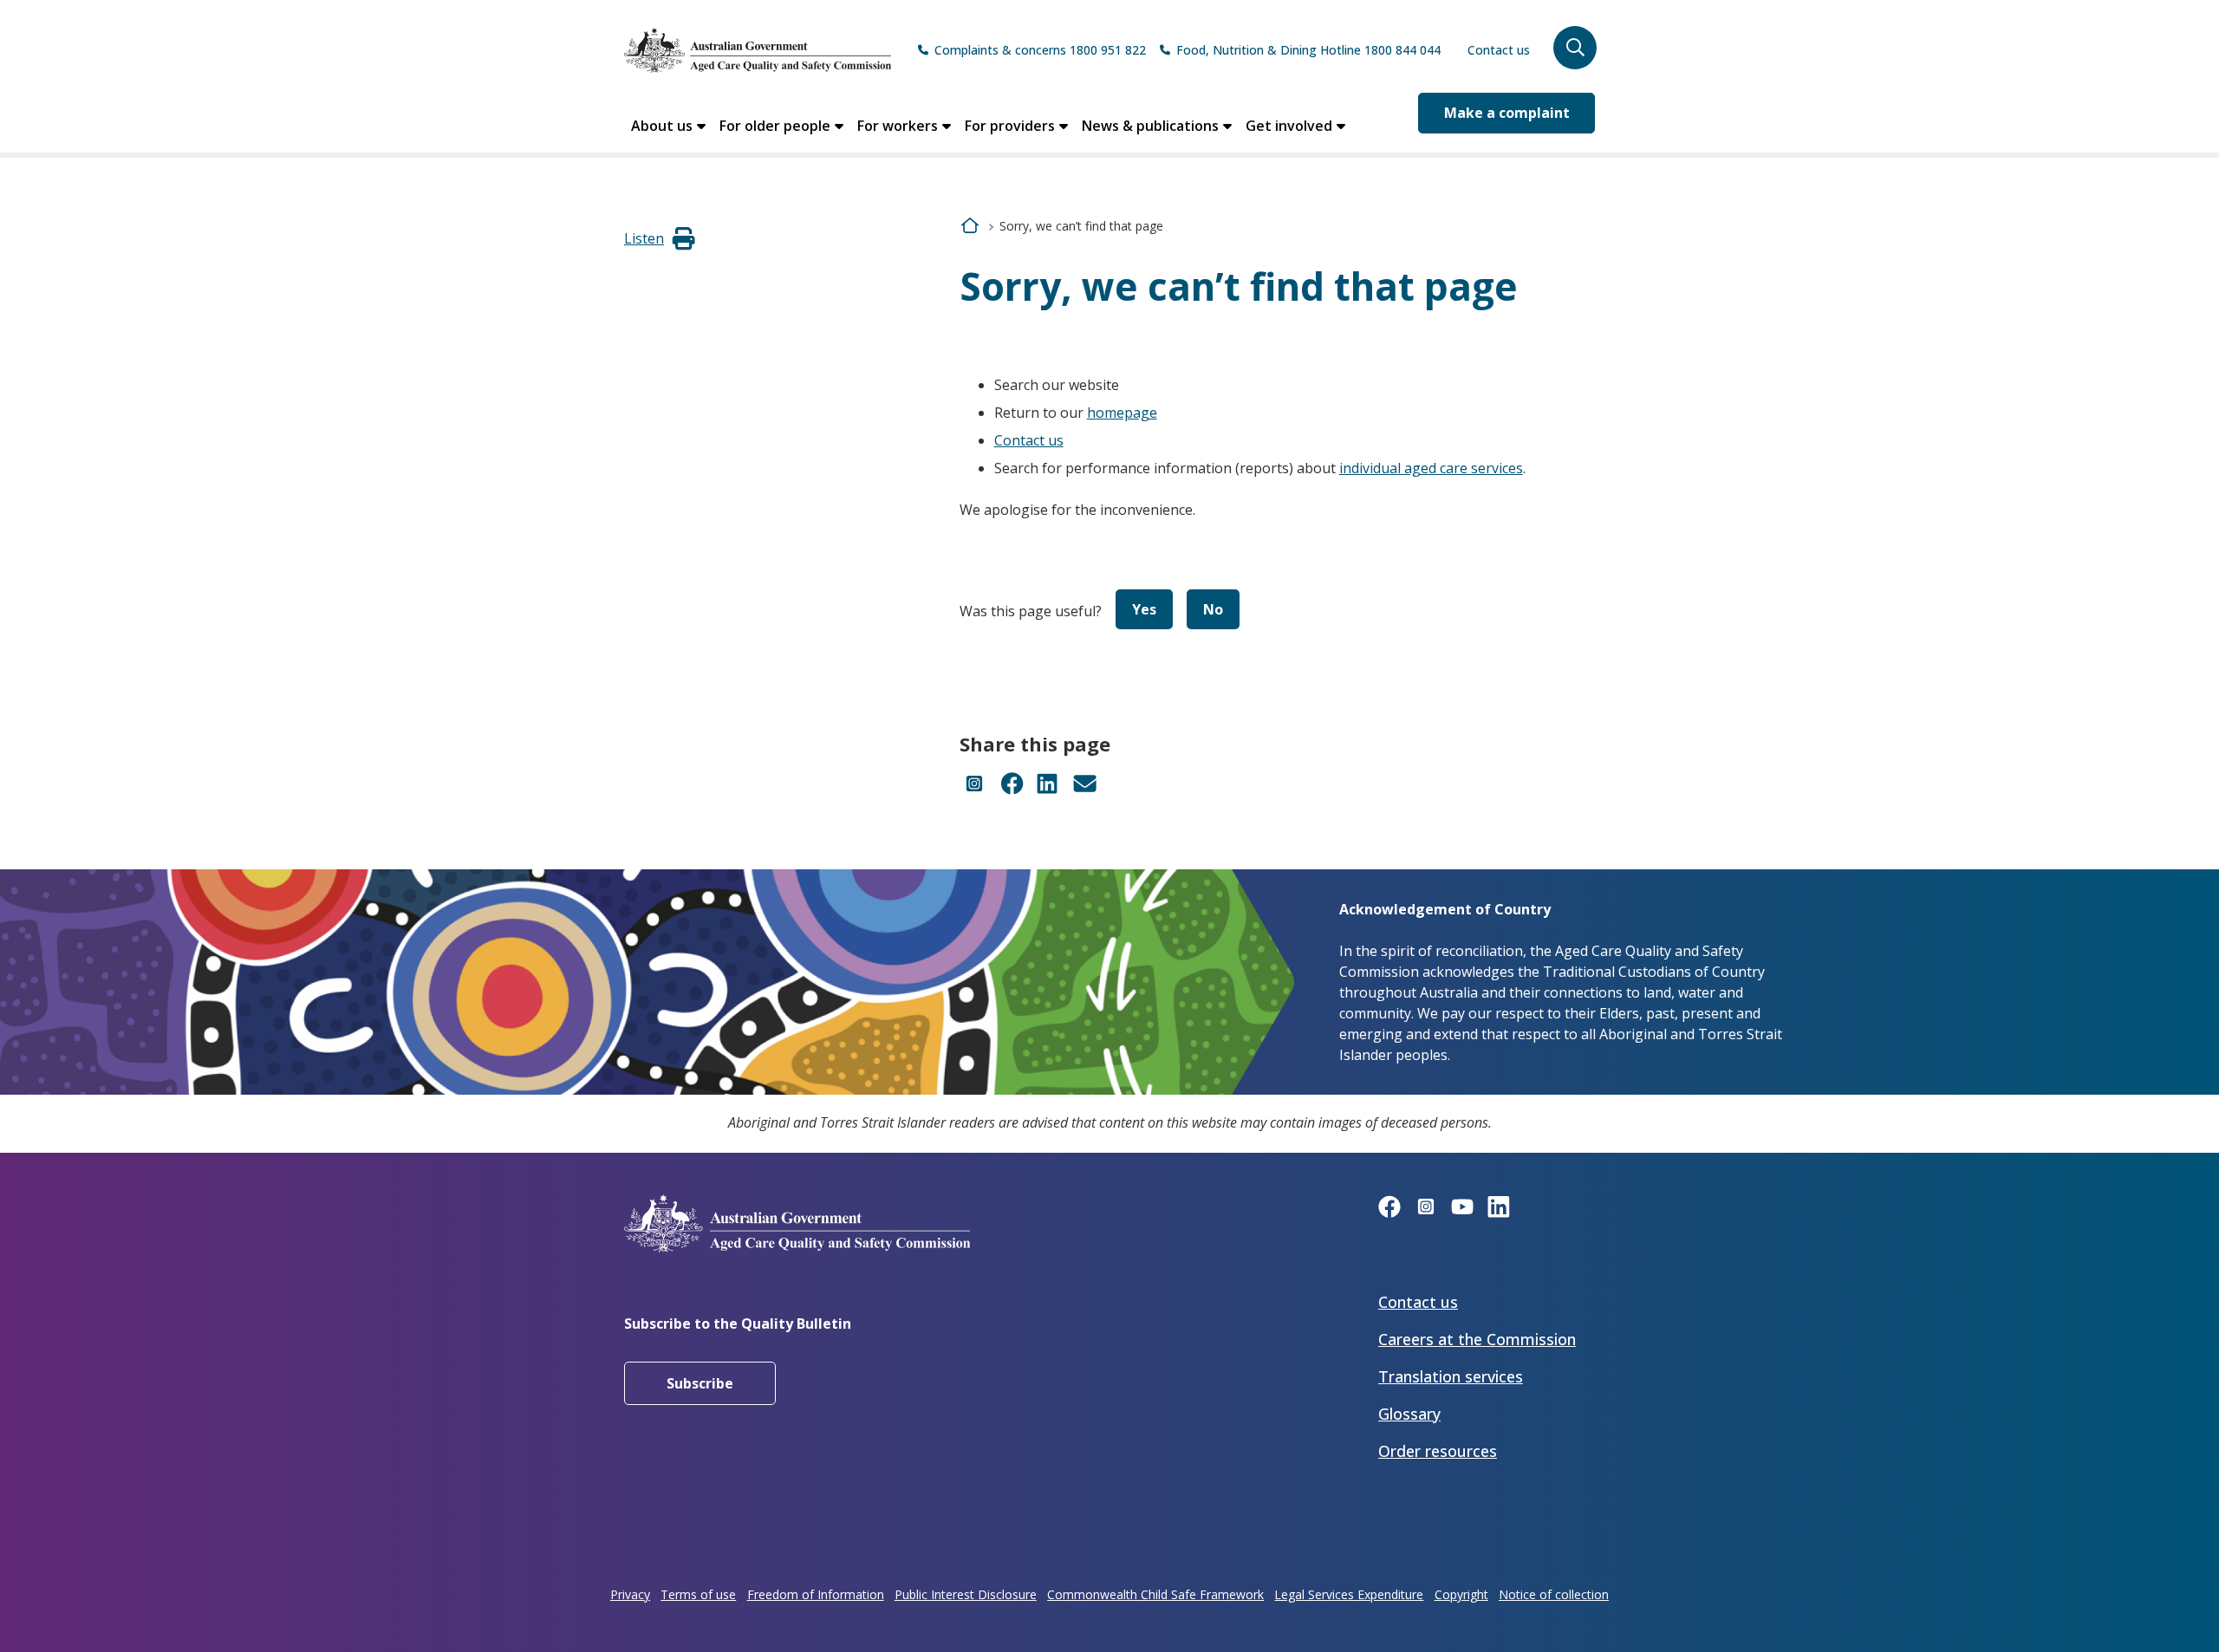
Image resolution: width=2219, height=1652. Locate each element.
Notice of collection (1554, 1594)
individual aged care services (1431, 468)
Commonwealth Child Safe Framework (1155, 1594)
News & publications (1150, 126)
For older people (775, 126)
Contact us (1499, 50)
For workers (898, 126)
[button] (1575, 48)
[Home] (758, 50)
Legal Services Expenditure (1349, 1594)
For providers (1010, 126)
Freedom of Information (816, 1594)
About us (662, 126)
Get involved (1289, 126)
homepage (1122, 413)
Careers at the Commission (1477, 1339)
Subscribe (700, 1383)
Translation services (1451, 1376)
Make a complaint (1507, 113)
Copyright (1461, 1594)
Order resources (1438, 1451)
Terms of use (698, 1594)
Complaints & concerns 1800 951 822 (1040, 50)
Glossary (1409, 1414)
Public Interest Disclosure (966, 1594)
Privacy (630, 1594)
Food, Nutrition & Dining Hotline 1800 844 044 (1308, 50)
